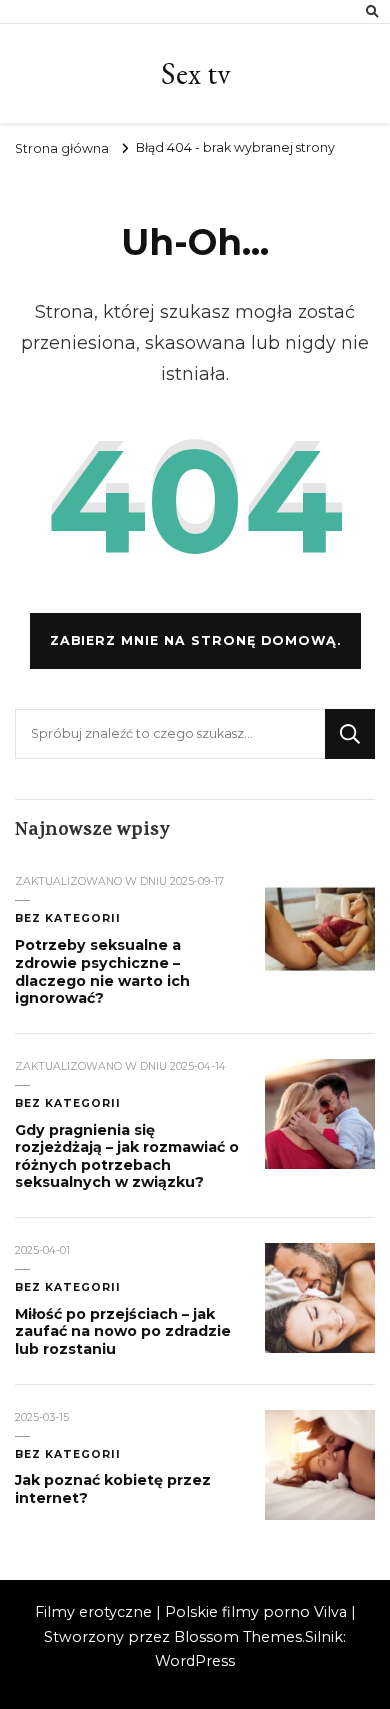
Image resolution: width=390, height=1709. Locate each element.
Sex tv (195, 73)
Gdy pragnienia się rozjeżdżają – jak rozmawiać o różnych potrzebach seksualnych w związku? (127, 1156)
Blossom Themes (238, 1637)
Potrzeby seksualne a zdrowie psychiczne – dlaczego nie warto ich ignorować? (102, 971)
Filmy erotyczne (93, 1612)
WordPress (195, 1661)
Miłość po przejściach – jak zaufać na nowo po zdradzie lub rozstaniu (123, 1331)
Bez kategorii (68, 918)
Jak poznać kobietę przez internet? (113, 1489)
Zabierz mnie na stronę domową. (195, 640)
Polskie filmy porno (237, 1612)
